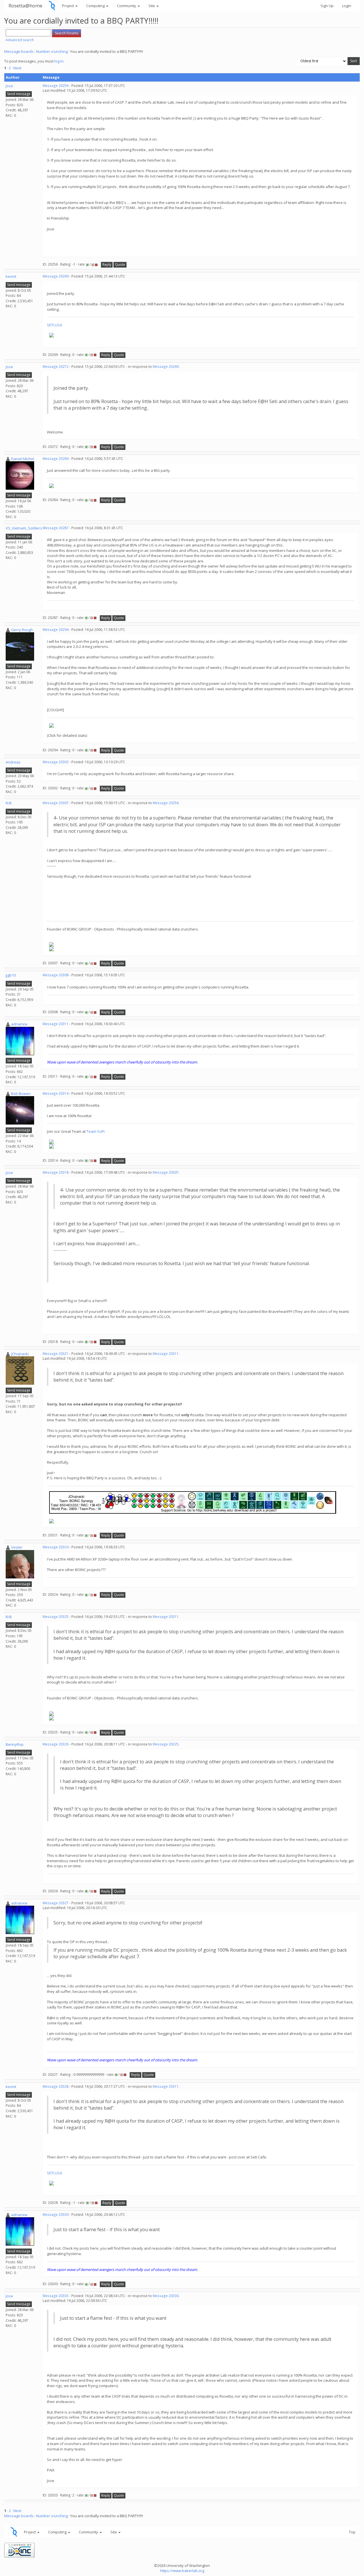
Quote (120, 265)
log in (59, 61)
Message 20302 (56, 762)
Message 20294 (56, 630)
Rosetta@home (25, 6)
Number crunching (52, 51)
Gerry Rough (22, 630)
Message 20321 (56, 1354)
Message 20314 (56, 1093)
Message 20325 (56, 1617)
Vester (17, 1547)
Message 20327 (56, 1903)
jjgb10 (11, 975)
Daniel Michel (23, 459)
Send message (19, 94)
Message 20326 (56, 1744)
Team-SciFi (96, 1131)
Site (152, 6)
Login (347, 6)
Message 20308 (56, 975)
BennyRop (15, 1744)
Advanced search (20, 40)
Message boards (19, 51)
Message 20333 (56, 2296)
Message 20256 (56, 86)
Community (127, 6)
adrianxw (19, 1024)
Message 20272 (56, 367)
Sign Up (327, 6)
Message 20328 (56, 2086)
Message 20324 (56, 1547)
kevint (11, 276)
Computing (96, 6)
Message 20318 (56, 1172)
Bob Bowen (21, 1094)
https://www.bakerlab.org (182, 2571)
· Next (16, 68)
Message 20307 (56, 803)
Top (352, 2532)
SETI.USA (54, 325)
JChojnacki (20, 1354)
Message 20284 (56, 459)
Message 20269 (56, 276)
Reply (107, 265)
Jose (9, 86)
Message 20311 (56, 1024)
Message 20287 (56, 528)
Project (68, 6)
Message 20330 (56, 2215)
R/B (9, 803)
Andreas (13, 762)
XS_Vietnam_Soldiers (24, 528)
